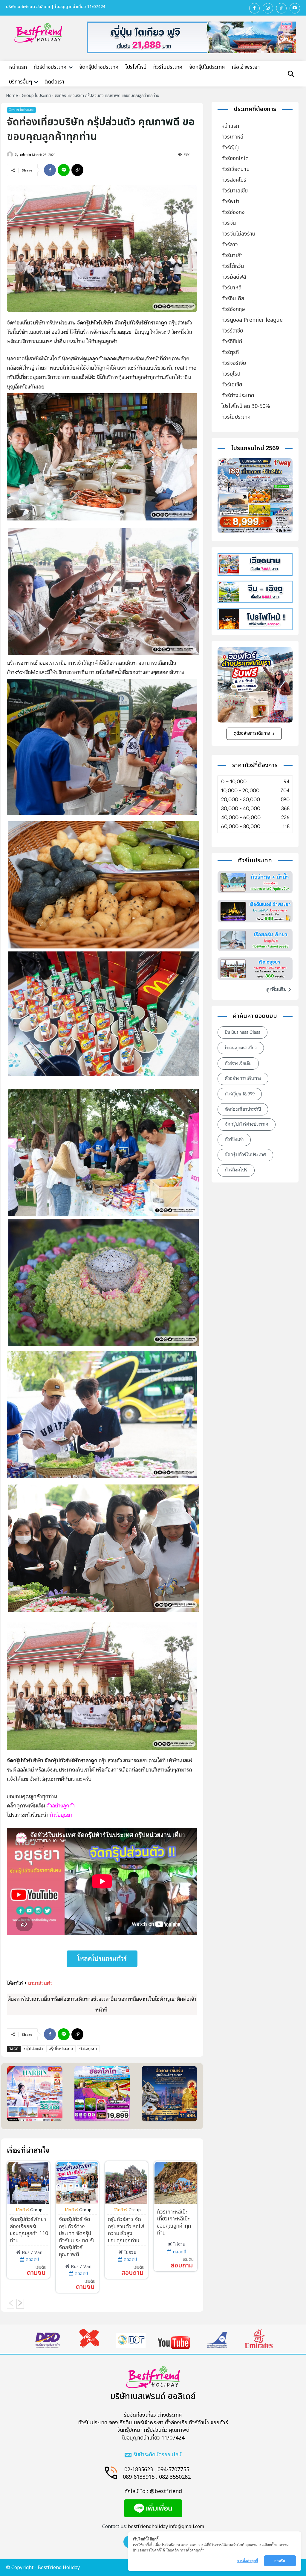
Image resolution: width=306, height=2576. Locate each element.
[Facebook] (254, 8)
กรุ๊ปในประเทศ (61, 2049)
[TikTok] (281, 8)
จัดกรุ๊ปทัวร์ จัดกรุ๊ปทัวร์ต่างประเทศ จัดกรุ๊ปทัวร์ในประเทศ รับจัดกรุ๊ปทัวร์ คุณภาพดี (77, 2237)
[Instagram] (268, 8)
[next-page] (20, 2304)
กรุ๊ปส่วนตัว (33, 2049)
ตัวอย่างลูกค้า (61, 1806)
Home (12, 96)
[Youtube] (295, 8)
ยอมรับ (280, 2561)
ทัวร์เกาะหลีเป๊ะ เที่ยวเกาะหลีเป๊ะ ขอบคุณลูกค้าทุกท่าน (174, 2222)
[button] (291, 75)
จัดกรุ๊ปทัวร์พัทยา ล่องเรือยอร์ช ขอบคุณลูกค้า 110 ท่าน (29, 2230)
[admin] (11, 154)
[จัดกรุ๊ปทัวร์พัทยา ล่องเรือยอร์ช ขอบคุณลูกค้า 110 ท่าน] (28, 2183)
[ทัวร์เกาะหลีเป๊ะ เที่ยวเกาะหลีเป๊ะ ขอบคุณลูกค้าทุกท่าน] (175, 2183)
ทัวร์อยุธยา (88, 2049)
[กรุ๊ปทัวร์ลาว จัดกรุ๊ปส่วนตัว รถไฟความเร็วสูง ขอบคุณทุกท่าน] (126, 2183)
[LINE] (64, 170)
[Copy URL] (77, 170)
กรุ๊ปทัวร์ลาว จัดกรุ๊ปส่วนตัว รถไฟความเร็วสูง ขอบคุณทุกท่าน (126, 2230)
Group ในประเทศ (36, 96)
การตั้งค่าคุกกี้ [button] (247, 2561)
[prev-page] (11, 2304)
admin (25, 154)
